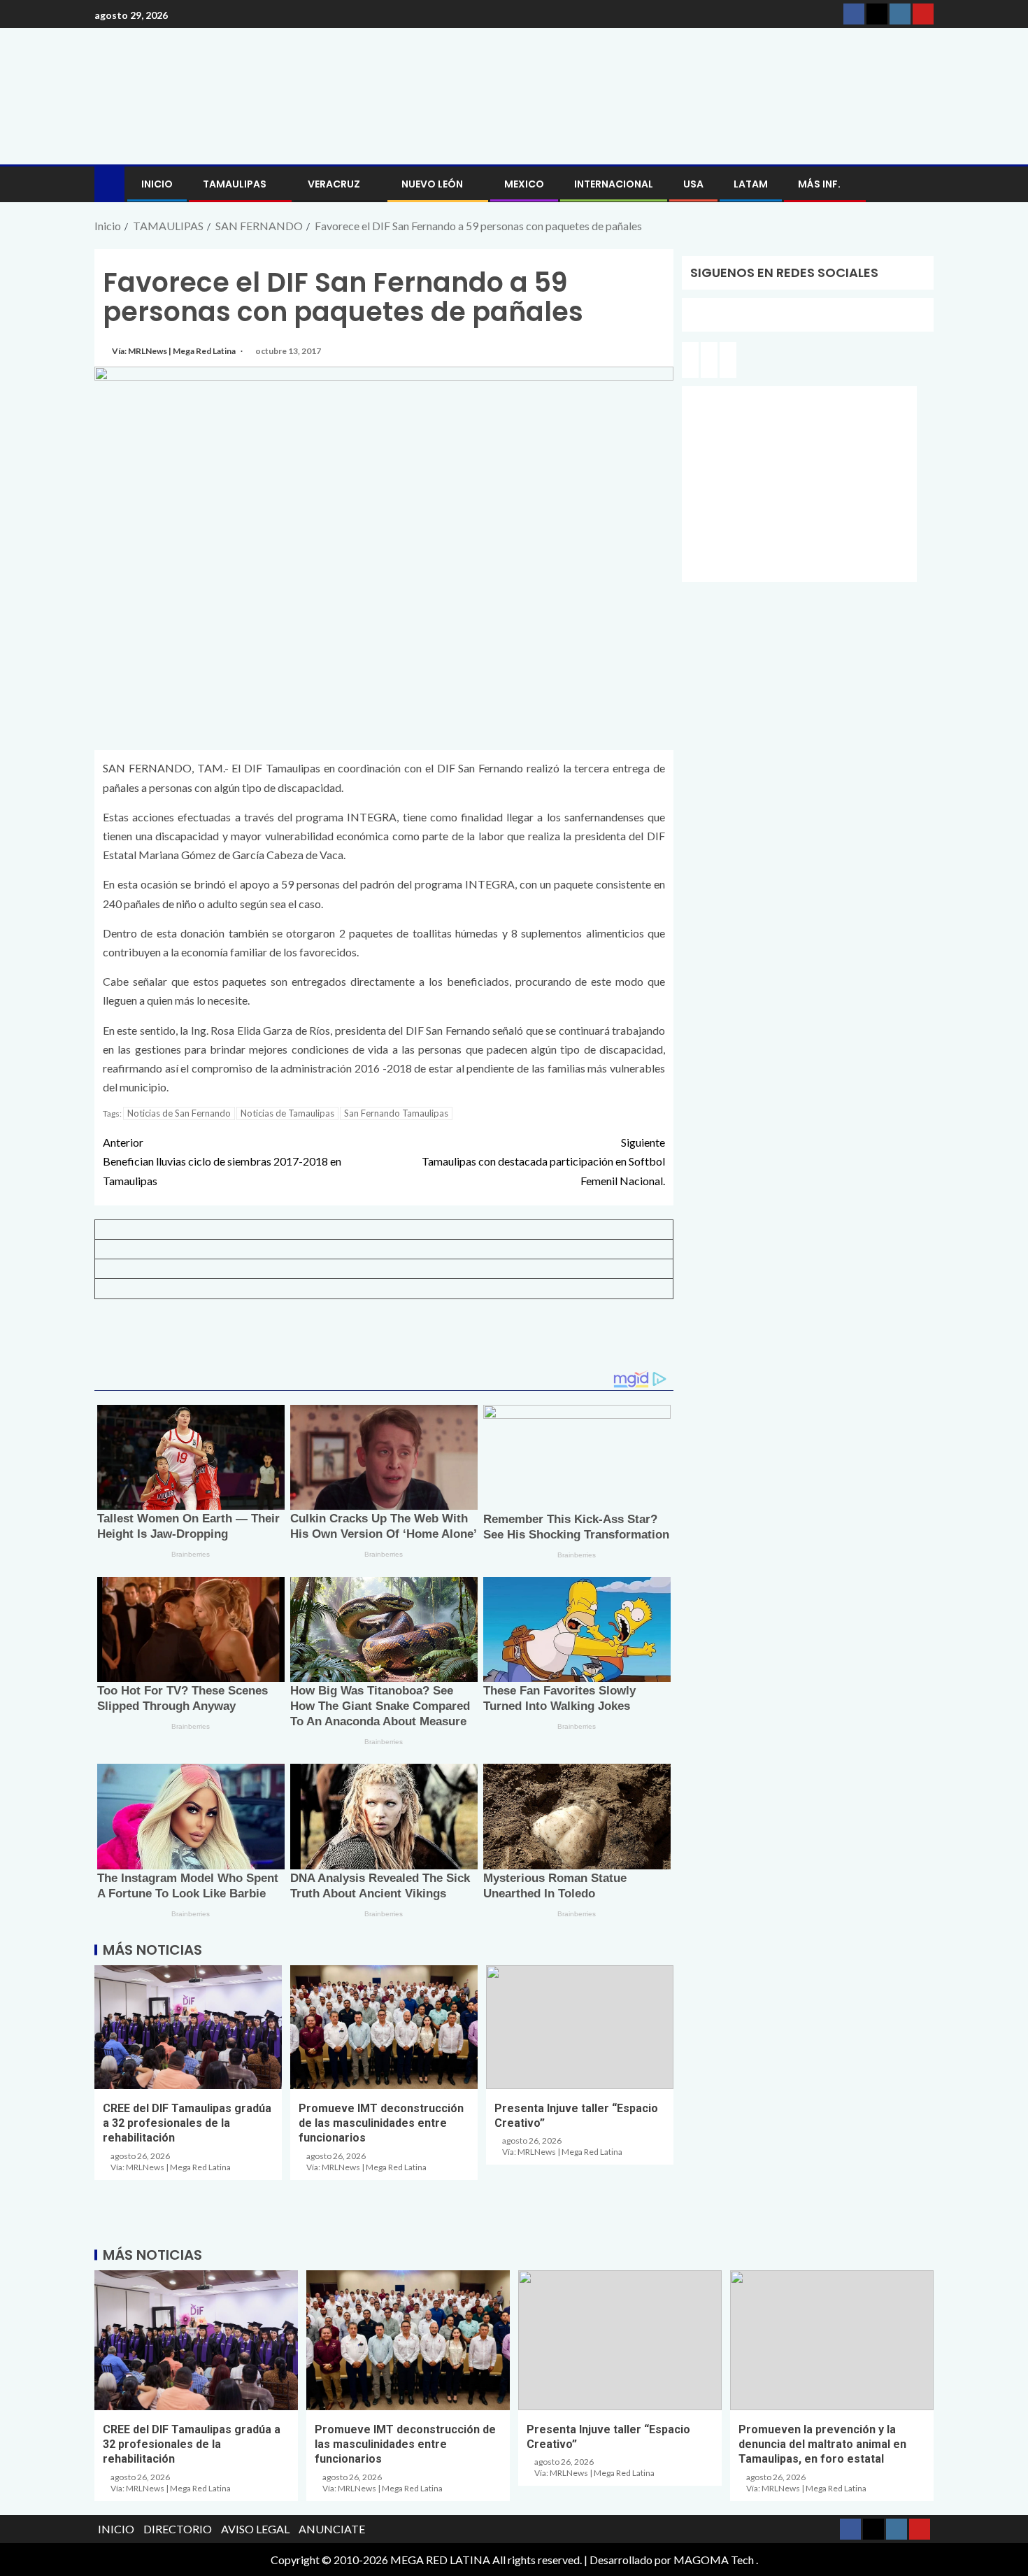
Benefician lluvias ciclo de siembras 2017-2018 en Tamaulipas (222, 1161)
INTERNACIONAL (614, 184)
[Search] (921, 184)
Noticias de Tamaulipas (287, 1113)
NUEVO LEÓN (432, 184)
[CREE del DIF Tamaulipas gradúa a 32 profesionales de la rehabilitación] (188, 2027)
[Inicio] (109, 183)
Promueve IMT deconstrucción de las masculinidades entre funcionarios (381, 2123)
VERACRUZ (334, 184)
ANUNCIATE (332, 2529)
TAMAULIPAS (235, 184)
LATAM (751, 184)
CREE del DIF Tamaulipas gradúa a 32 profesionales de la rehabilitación (187, 2123)
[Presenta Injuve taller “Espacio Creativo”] (580, 2027)
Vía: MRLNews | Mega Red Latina (174, 351)
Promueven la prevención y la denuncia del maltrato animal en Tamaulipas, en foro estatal (822, 2444)
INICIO (157, 184)
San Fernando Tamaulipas (396, 1113)
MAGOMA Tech (714, 2560)
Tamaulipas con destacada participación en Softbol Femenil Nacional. (543, 1161)
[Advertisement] (384, 1340)
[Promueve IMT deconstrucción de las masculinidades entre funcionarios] (384, 2027)
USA (693, 184)
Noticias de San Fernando (179, 1113)
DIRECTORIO (178, 2529)
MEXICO (524, 184)
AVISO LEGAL (255, 2529)
